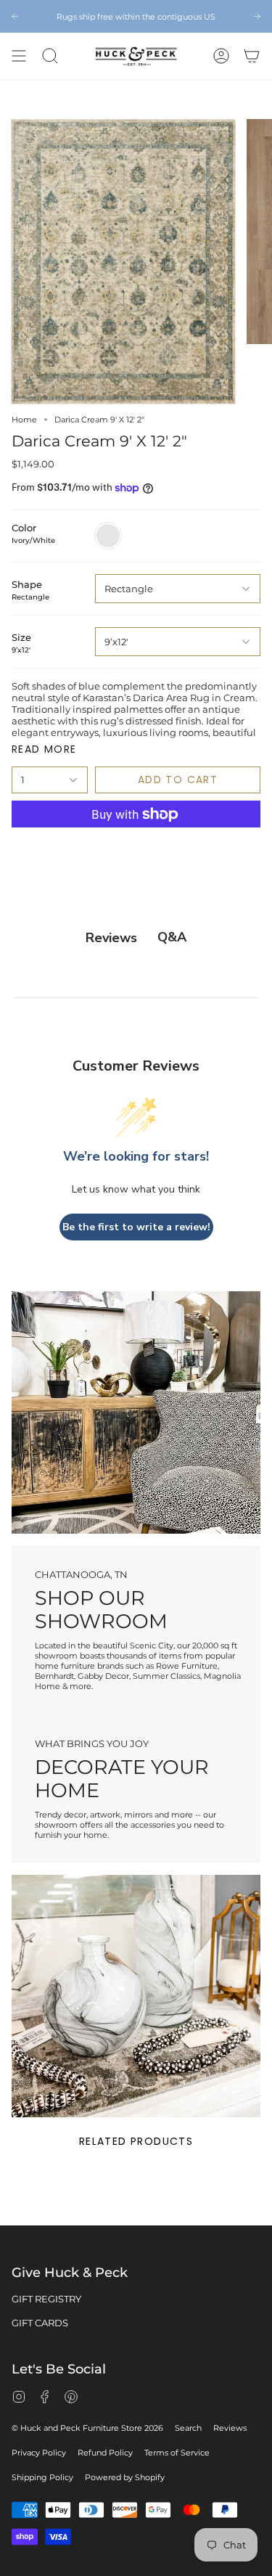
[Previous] (15, 16)
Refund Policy (105, 2453)
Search (188, 2428)
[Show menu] (19, 56)
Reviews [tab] (111, 938)
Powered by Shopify (125, 2477)
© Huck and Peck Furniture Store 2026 (87, 2428)
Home (24, 420)
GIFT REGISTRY (46, 2299)
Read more (44, 749)
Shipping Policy (42, 2477)
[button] (50, 56)
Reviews (230, 2428)
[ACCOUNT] (221, 56)
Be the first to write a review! (136, 1227)
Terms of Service (177, 2453)
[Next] (257, 16)
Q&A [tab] (172, 937)
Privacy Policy (39, 2453)
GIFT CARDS (40, 2323)
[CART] (252, 56)
